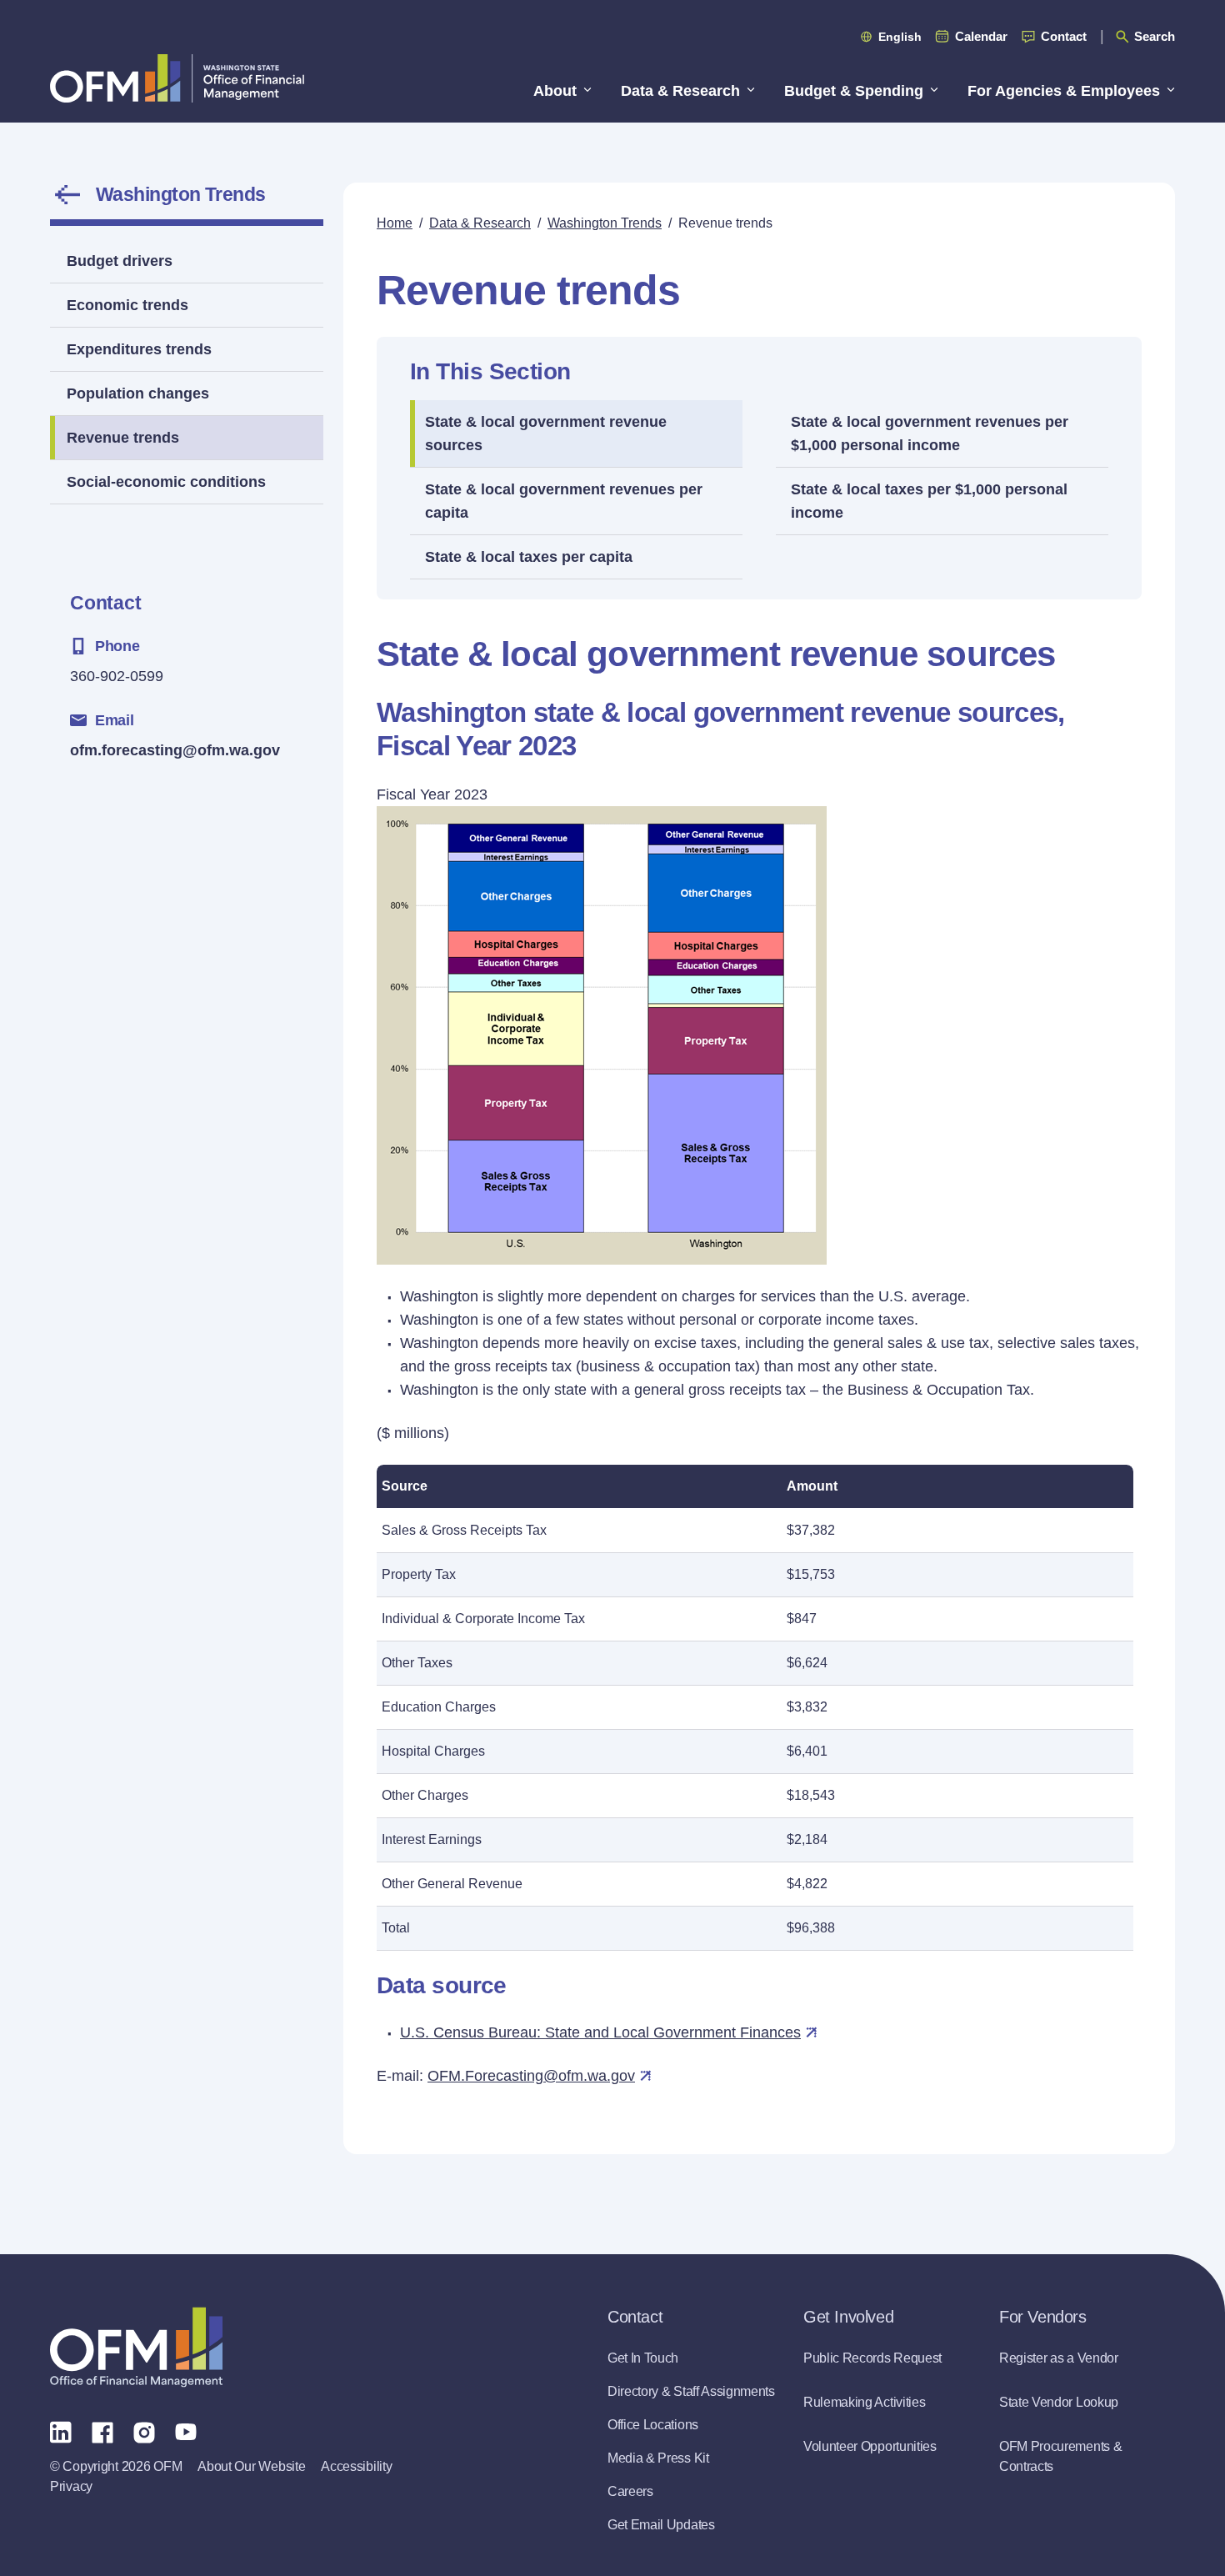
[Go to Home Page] (177, 78)
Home (395, 223)
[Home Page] (136, 2347)
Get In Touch (643, 2358)
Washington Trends (180, 194)
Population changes (138, 393)
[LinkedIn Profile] (61, 2431)
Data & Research (480, 223)
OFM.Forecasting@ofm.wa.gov (531, 2076)
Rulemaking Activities (864, 2402)
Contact (1064, 36)
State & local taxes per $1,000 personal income (929, 501)
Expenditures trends (139, 349)
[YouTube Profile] (186, 2431)
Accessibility (356, 2466)
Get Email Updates (661, 2525)
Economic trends (127, 305)
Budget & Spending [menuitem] (854, 91)
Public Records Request (872, 2358)
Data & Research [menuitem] (680, 91)
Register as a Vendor (1059, 2358)
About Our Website (251, 2466)
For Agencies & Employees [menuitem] (1064, 91)
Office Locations (653, 2425)
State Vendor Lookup (1059, 2402)
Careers (630, 2491)
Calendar (981, 36)
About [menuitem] (555, 91)
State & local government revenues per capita (564, 501)
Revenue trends (123, 438)
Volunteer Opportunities (870, 2446)
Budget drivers (120, 261)
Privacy (71, 2486)
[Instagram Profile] (144, 2431)
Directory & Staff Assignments (691, 2391)
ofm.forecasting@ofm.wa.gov (175, 750)
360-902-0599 (117, 676)
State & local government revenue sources (546, 434)
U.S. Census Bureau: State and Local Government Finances (600, 2032)
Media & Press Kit (658, 2458)
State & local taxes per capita (529, 557)
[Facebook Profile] (102, 2431)
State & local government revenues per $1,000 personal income (930, 434)
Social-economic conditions (166, 482)
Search (1155, 36)
